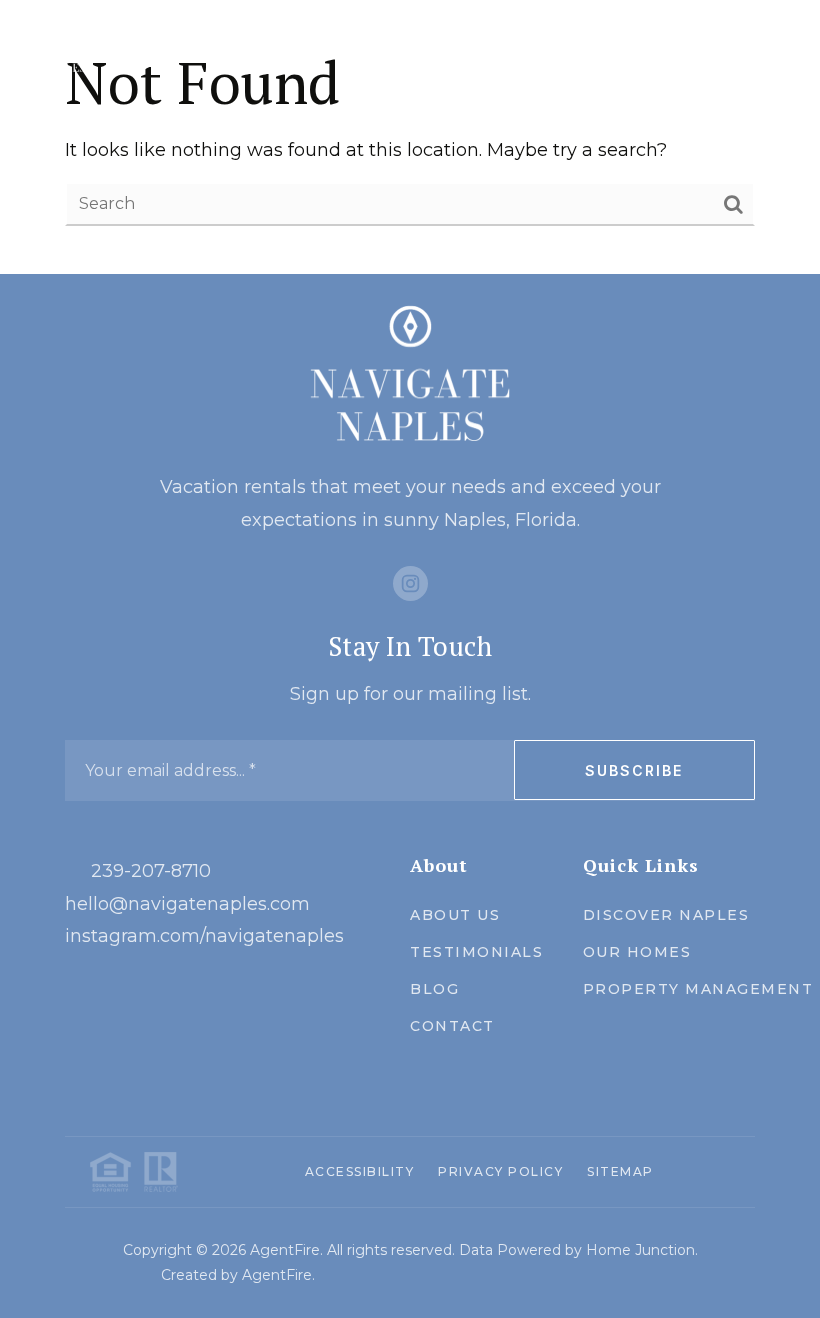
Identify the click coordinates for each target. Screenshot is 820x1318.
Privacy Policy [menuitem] (500, 1171)
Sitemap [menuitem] (620, 1171)
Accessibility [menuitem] (360, 1171)
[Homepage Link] (64, 50)
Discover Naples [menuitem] (666, 915)
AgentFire (277, 1275)
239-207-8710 (151, 871)
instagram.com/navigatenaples (204, 936)
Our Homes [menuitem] (637, 952)
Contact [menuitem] (452, 1026)
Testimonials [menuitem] (476, 952)
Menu (734, 51)
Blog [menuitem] (434, 989)
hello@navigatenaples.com (187, 904)
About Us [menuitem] (455, 915)
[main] (410, 137)
